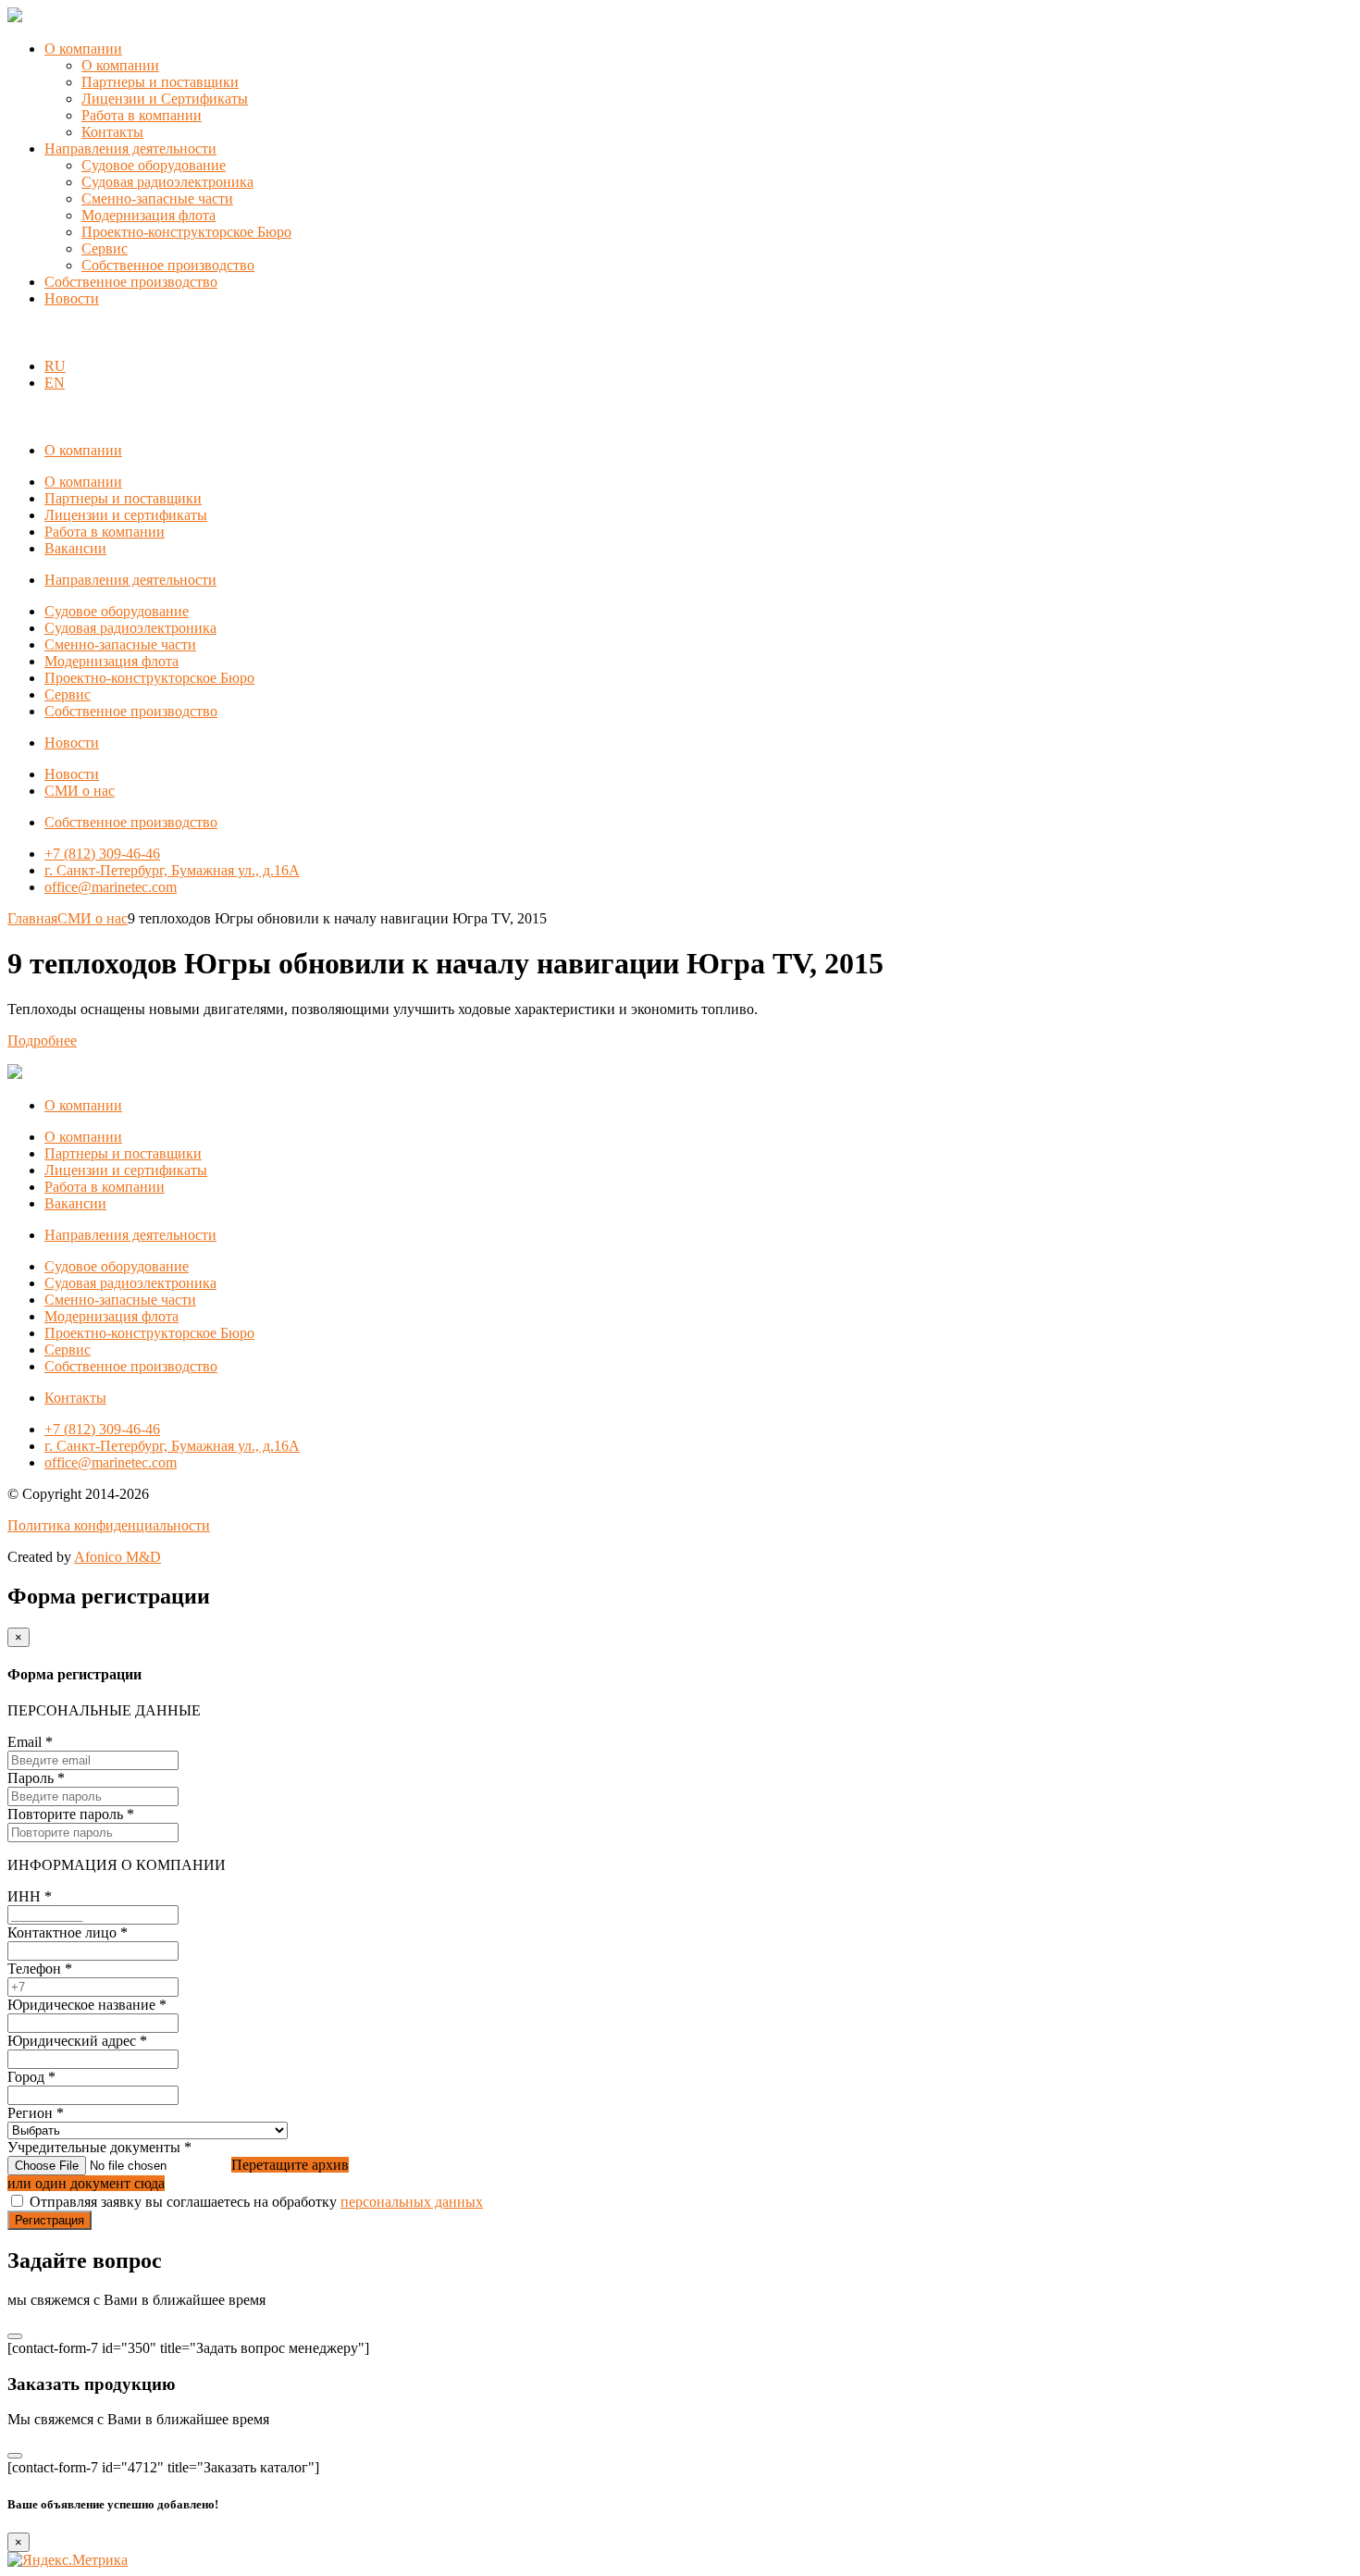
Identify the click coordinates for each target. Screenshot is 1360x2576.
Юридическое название (87, 2005)
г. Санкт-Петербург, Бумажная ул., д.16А (172, 870)
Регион (36, 2113)
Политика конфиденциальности (109, 1525)
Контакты (112, 132)
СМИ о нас (80, 791)
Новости (72, 298)
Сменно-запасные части (157, 198)
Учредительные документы (99, 2147)
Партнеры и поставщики (160, 82)
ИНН (30, 1896)
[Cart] (18, 334)
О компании (83, 49)
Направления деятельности (130, 149)
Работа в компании (142, 115)
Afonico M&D (117, 1557)
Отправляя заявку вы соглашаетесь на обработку (256, 2202)
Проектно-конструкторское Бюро (186, 232)
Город (31, 2077)
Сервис (105, 248)
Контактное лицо (68, 1932)
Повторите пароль (71, 1814)
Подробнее (42, 1040)
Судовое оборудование (154, 165)
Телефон (40, 1969)
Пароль (36, 1778)
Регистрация (49, 2220)
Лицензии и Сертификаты (165, 99)
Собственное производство (168, 265)
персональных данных (412, 2202)
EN (55, 383)
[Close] (15, 2336)
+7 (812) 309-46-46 (102, 854)
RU (55, 366)
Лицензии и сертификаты (126, 515)
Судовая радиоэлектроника (167, 182)
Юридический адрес (77, 2041)
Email (30, 1742)
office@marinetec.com (111, 887)
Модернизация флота (148, 215)
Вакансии (75, 548)
